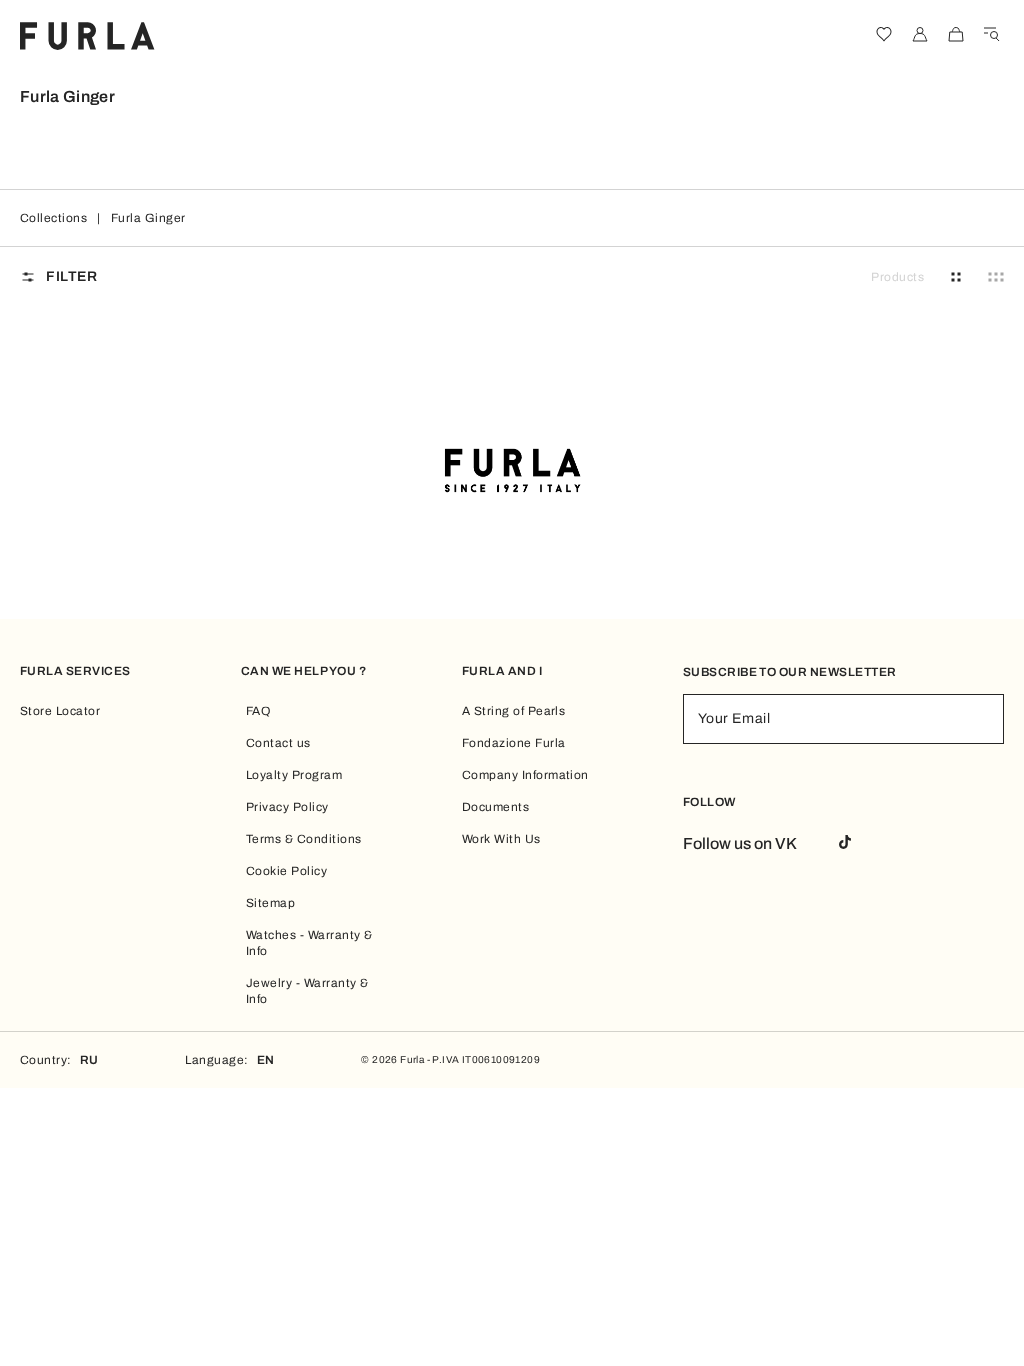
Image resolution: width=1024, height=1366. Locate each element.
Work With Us (501, 839)
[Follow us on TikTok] (845, 843)
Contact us (278, 743)
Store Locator (60, 711)
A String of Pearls (514, 711)
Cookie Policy (286, 871)
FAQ (258, 711)
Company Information (525, 775)
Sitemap (270, 903)
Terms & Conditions (304, 839)
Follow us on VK (740, 843)
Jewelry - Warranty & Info (307, 991)
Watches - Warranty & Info (309, 943)
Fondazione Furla (514, 743)
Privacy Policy (287, 807)
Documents (495, 807)
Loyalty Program (294, 775)
